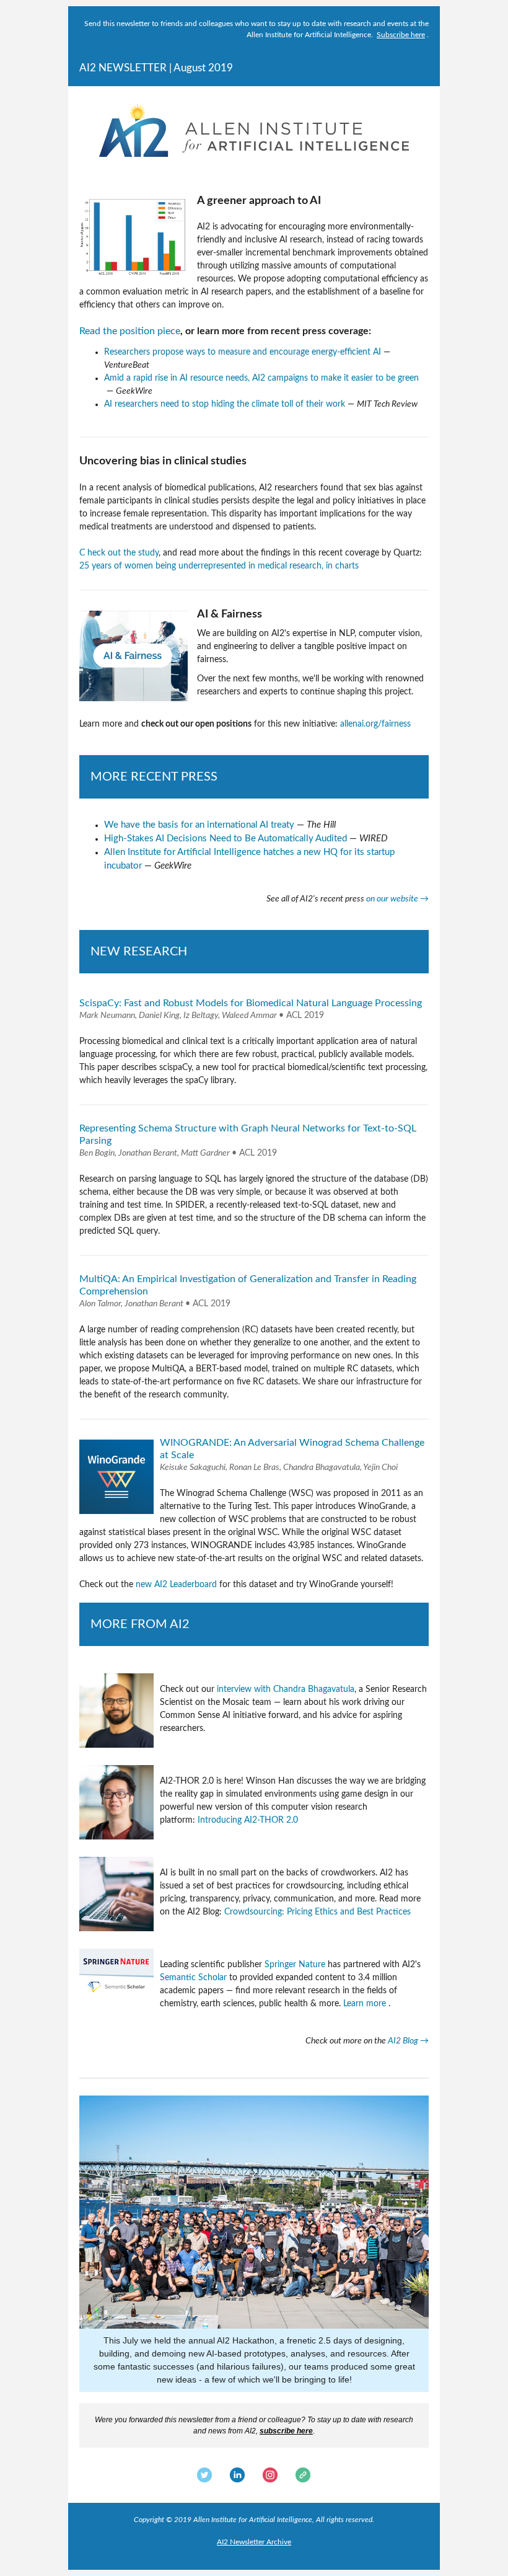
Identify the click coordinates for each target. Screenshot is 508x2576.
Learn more (365, 2004)
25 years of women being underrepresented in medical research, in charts (219, 566)
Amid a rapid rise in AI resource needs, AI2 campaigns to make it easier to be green (261, 378)
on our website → (397, 899)
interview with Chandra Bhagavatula (286, 1689)
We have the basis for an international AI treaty (199, 825)
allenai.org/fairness (375, 724)
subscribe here (286, 2431)
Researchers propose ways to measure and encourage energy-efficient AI (243, 352)
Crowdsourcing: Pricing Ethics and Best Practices (317, 1912)
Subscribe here (401, 35)
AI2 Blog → (408, 2041)
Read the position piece (130, 331)
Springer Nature (295, 1965)
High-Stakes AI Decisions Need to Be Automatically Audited (226, 839)
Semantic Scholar (193, 1978)
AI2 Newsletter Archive (254, 2542)
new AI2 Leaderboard (176, 1585)
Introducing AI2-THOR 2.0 (248, 1820)
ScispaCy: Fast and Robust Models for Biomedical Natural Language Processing (251, 1003)
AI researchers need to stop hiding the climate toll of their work (225, 404)
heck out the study (123, 553)
